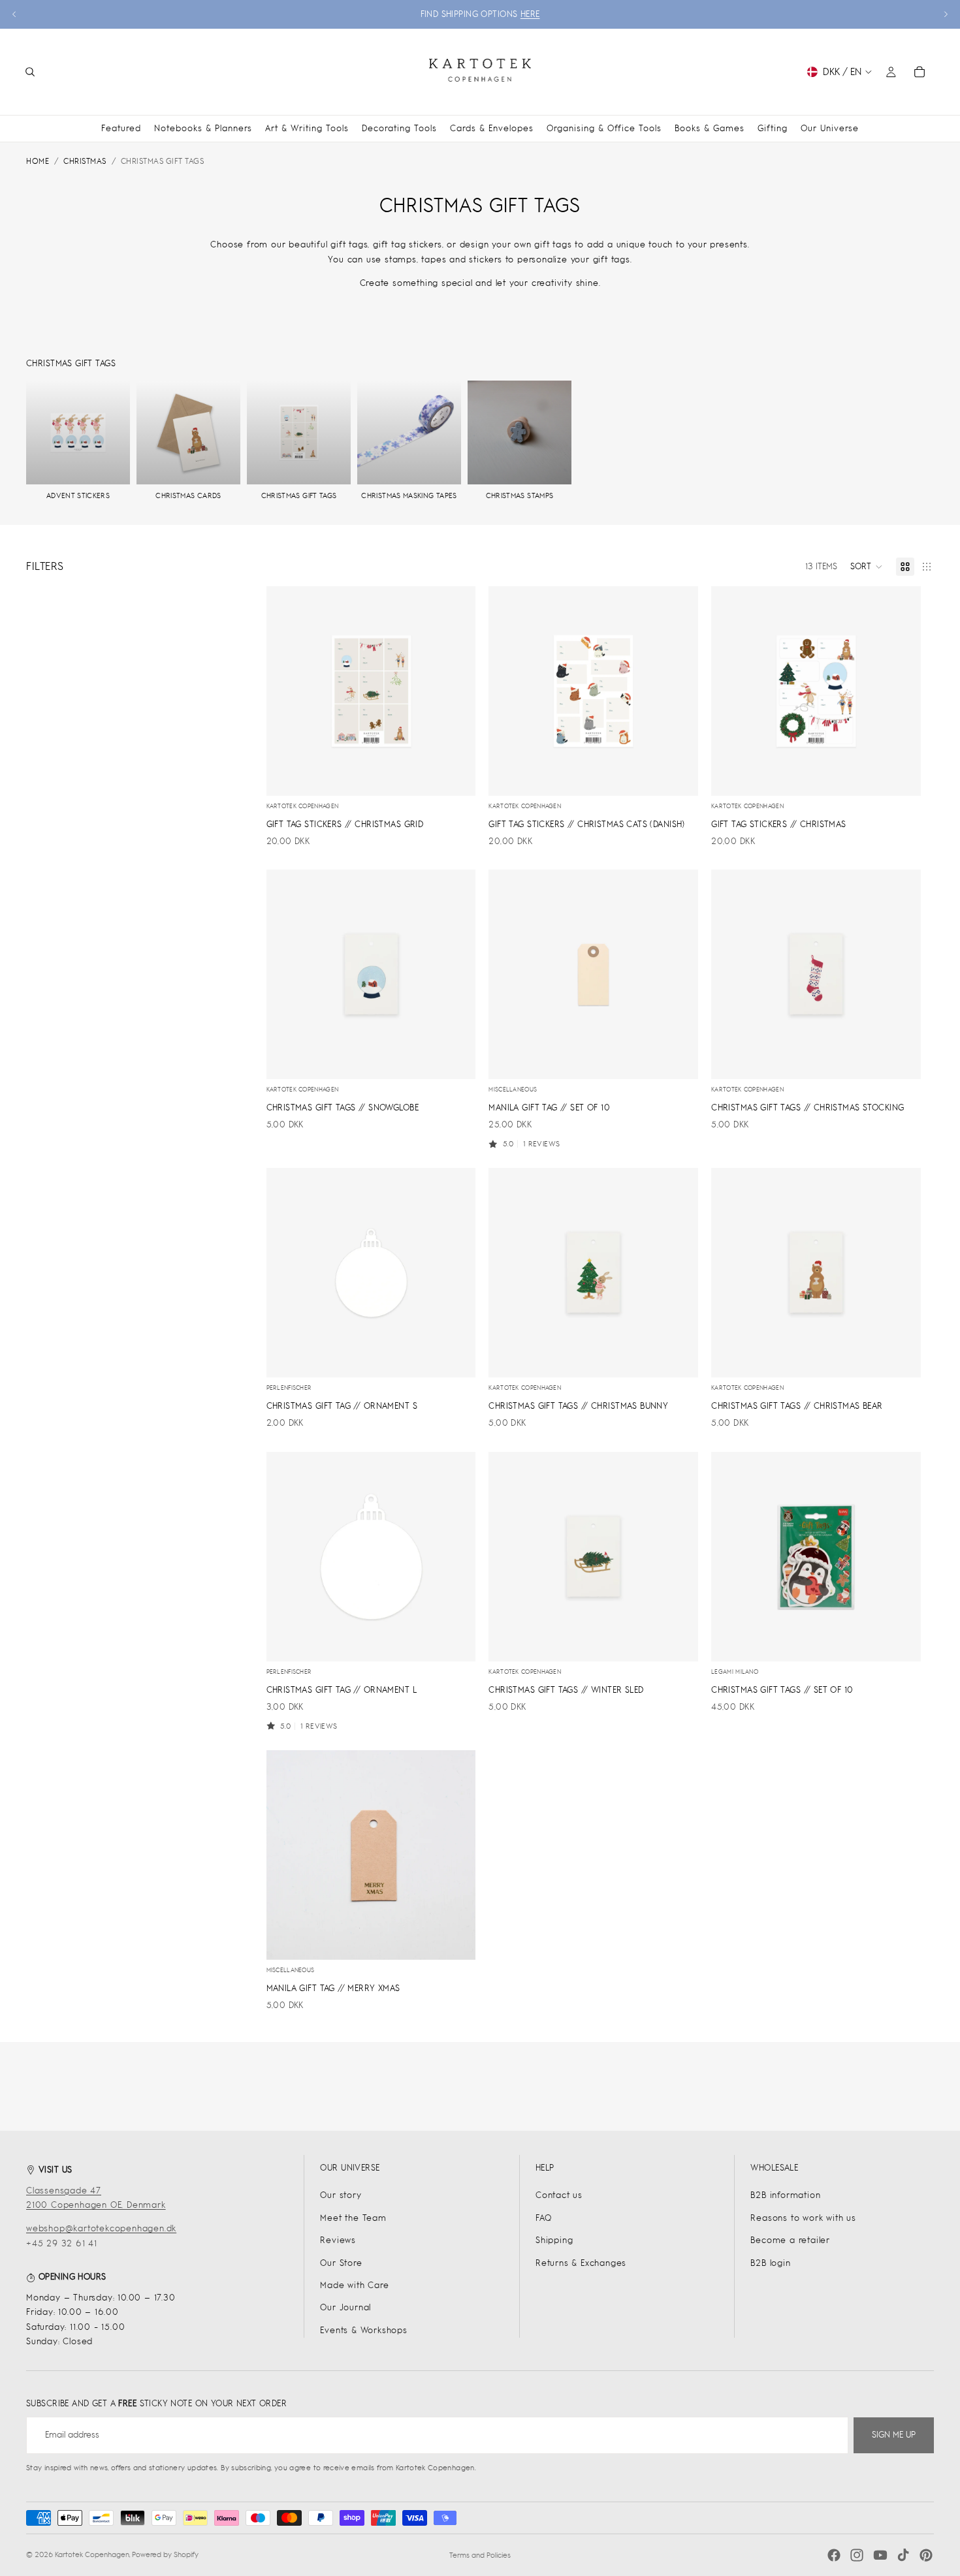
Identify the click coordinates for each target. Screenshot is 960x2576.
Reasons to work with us (803, 2218)
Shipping (554, 2240)
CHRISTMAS (85, 161)
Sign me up (894, 2435)
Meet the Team (353, 2218)
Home (38, 161)
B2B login (770, 2263)
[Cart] (920, 72)
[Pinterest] (926, 2555)
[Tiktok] (903, 2555)
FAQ (543, 2218)
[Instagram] (857, 2555)
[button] (867, 567)
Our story (341, 2195)
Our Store (341, 2263)
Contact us (559, 2195)
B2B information (785, 2195)
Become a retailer (790, 2240)
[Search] (30, 72)
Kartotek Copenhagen (92, 2554)
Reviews (338, 2240)
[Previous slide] (14, 14)
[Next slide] (946, 14)
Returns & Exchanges (581, 2263)
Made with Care (354, 2285)
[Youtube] (880, 2555)
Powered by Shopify (165, 2554)
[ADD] (456, 776)
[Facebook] (834, 2555)
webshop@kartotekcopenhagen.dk (101, 2228)
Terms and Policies (480, 2555)
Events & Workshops (363, 2330)
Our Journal (345, 2307)
